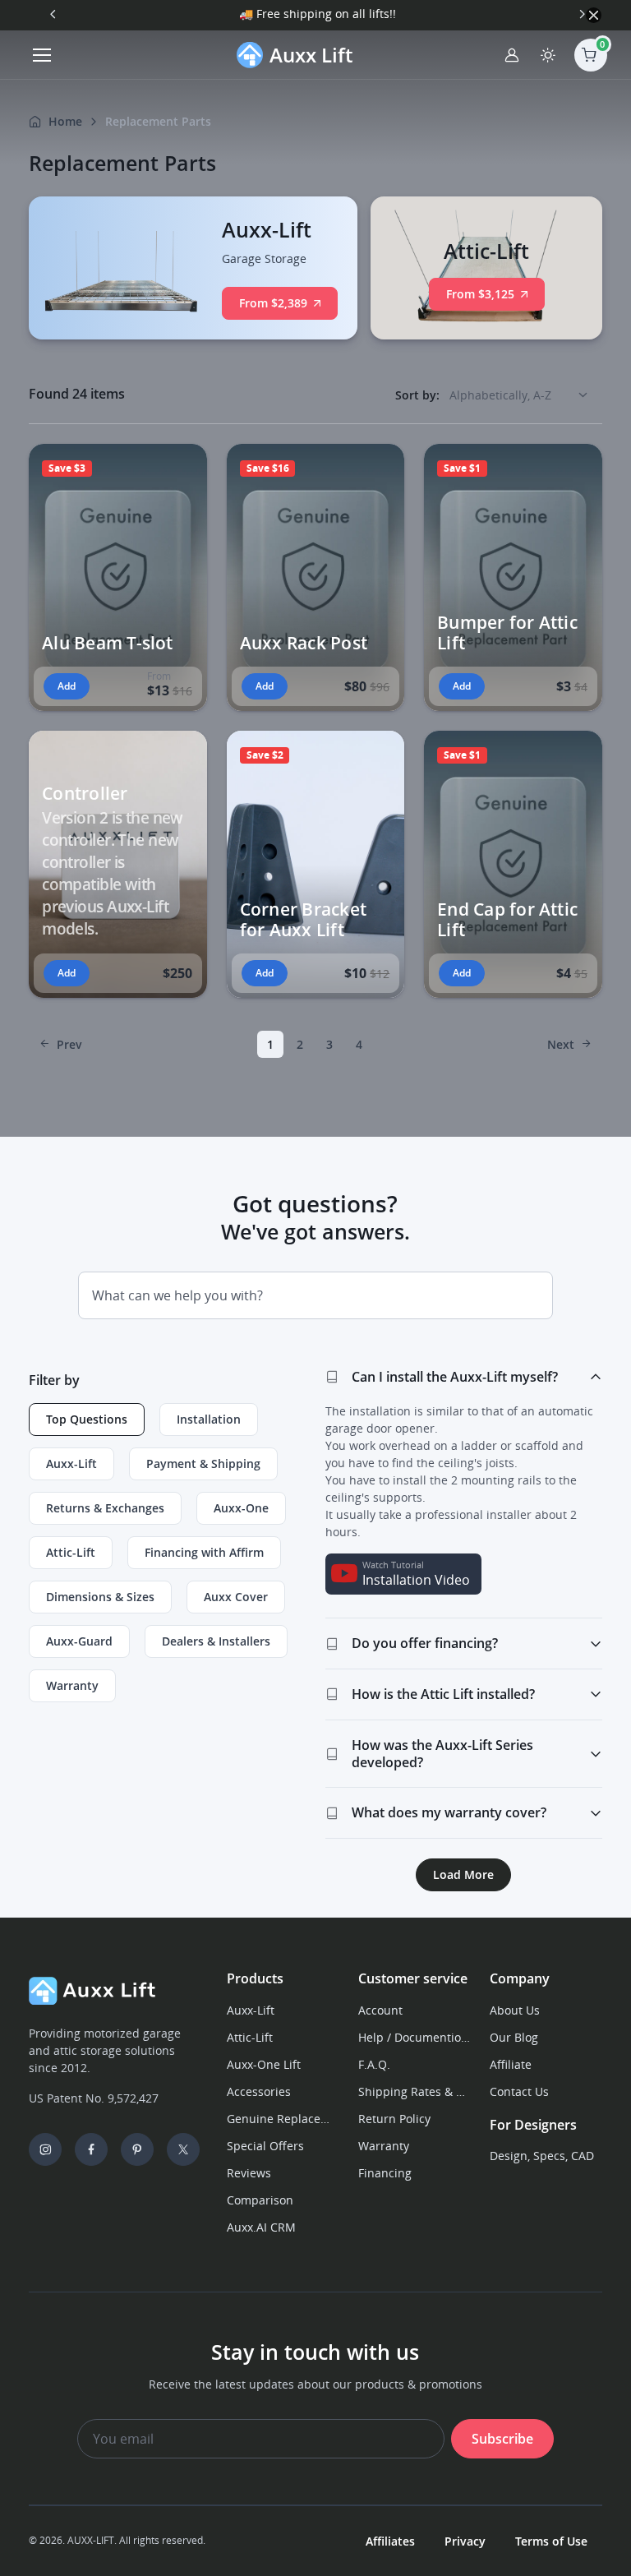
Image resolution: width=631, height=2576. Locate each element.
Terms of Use (551, 2541)
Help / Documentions (414, 2037)
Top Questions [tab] (87, 1419)
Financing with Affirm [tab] (204, 1552)
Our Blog (514, 2037)
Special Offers (265, 2146)
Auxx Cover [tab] (236, 1597)
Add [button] (67, 686)
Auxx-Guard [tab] (79, 1641)
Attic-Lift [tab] (71, 1552)
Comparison (260, 2200)
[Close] (594, 15)
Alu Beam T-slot (107, 642)
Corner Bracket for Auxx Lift (303, 919)
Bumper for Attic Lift (507, 632)
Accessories (259, 2091)
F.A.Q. (374, 2064)
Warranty (384, 2146)
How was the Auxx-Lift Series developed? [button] (442, 1754)
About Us (515, 2010)
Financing (385, 2173)
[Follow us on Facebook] (91, 2149)
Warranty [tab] (72, 1685)
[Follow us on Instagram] (45, 2149)
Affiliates (390, 2541)
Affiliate (511, 2064)
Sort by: (417, 395)
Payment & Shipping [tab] (203, 1463)
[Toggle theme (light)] (548, 55)
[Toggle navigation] (41, 55)
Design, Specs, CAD (542, 2156)
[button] (184, 470)
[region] (167, 1559)
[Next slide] (582, 14)
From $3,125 (480, 294)
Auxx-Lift (251, 2010)
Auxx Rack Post (304, 642)
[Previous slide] (53, 14)
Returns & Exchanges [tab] (105, 1508)
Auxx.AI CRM (261, 2227)
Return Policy (394, 2119)
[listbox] (524, 395)
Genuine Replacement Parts (283, 2119)
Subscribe (502, 2439)
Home (65, 121)
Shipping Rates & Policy (414, 2091)
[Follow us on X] (183, 2149)
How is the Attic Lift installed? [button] (443, 1694)
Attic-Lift (250, 2037)
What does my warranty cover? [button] (449, 1812)
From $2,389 (273, 303)
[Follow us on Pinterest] (137, 2149)
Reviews (249, 2173)
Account (380, 2010)
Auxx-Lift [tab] (71, 1463)
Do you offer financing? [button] (425, 1643)
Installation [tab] (209, 1419)
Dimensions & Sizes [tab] (100, 1597)
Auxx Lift (311, 55)
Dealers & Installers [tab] (216, 1641)
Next (561, 1044)
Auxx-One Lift (264, 2064)
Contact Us (519, 2091)
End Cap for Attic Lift (507, 919)
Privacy (465, 2541)
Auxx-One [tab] (241, 1508)
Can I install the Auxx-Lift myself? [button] (455, 1377)
